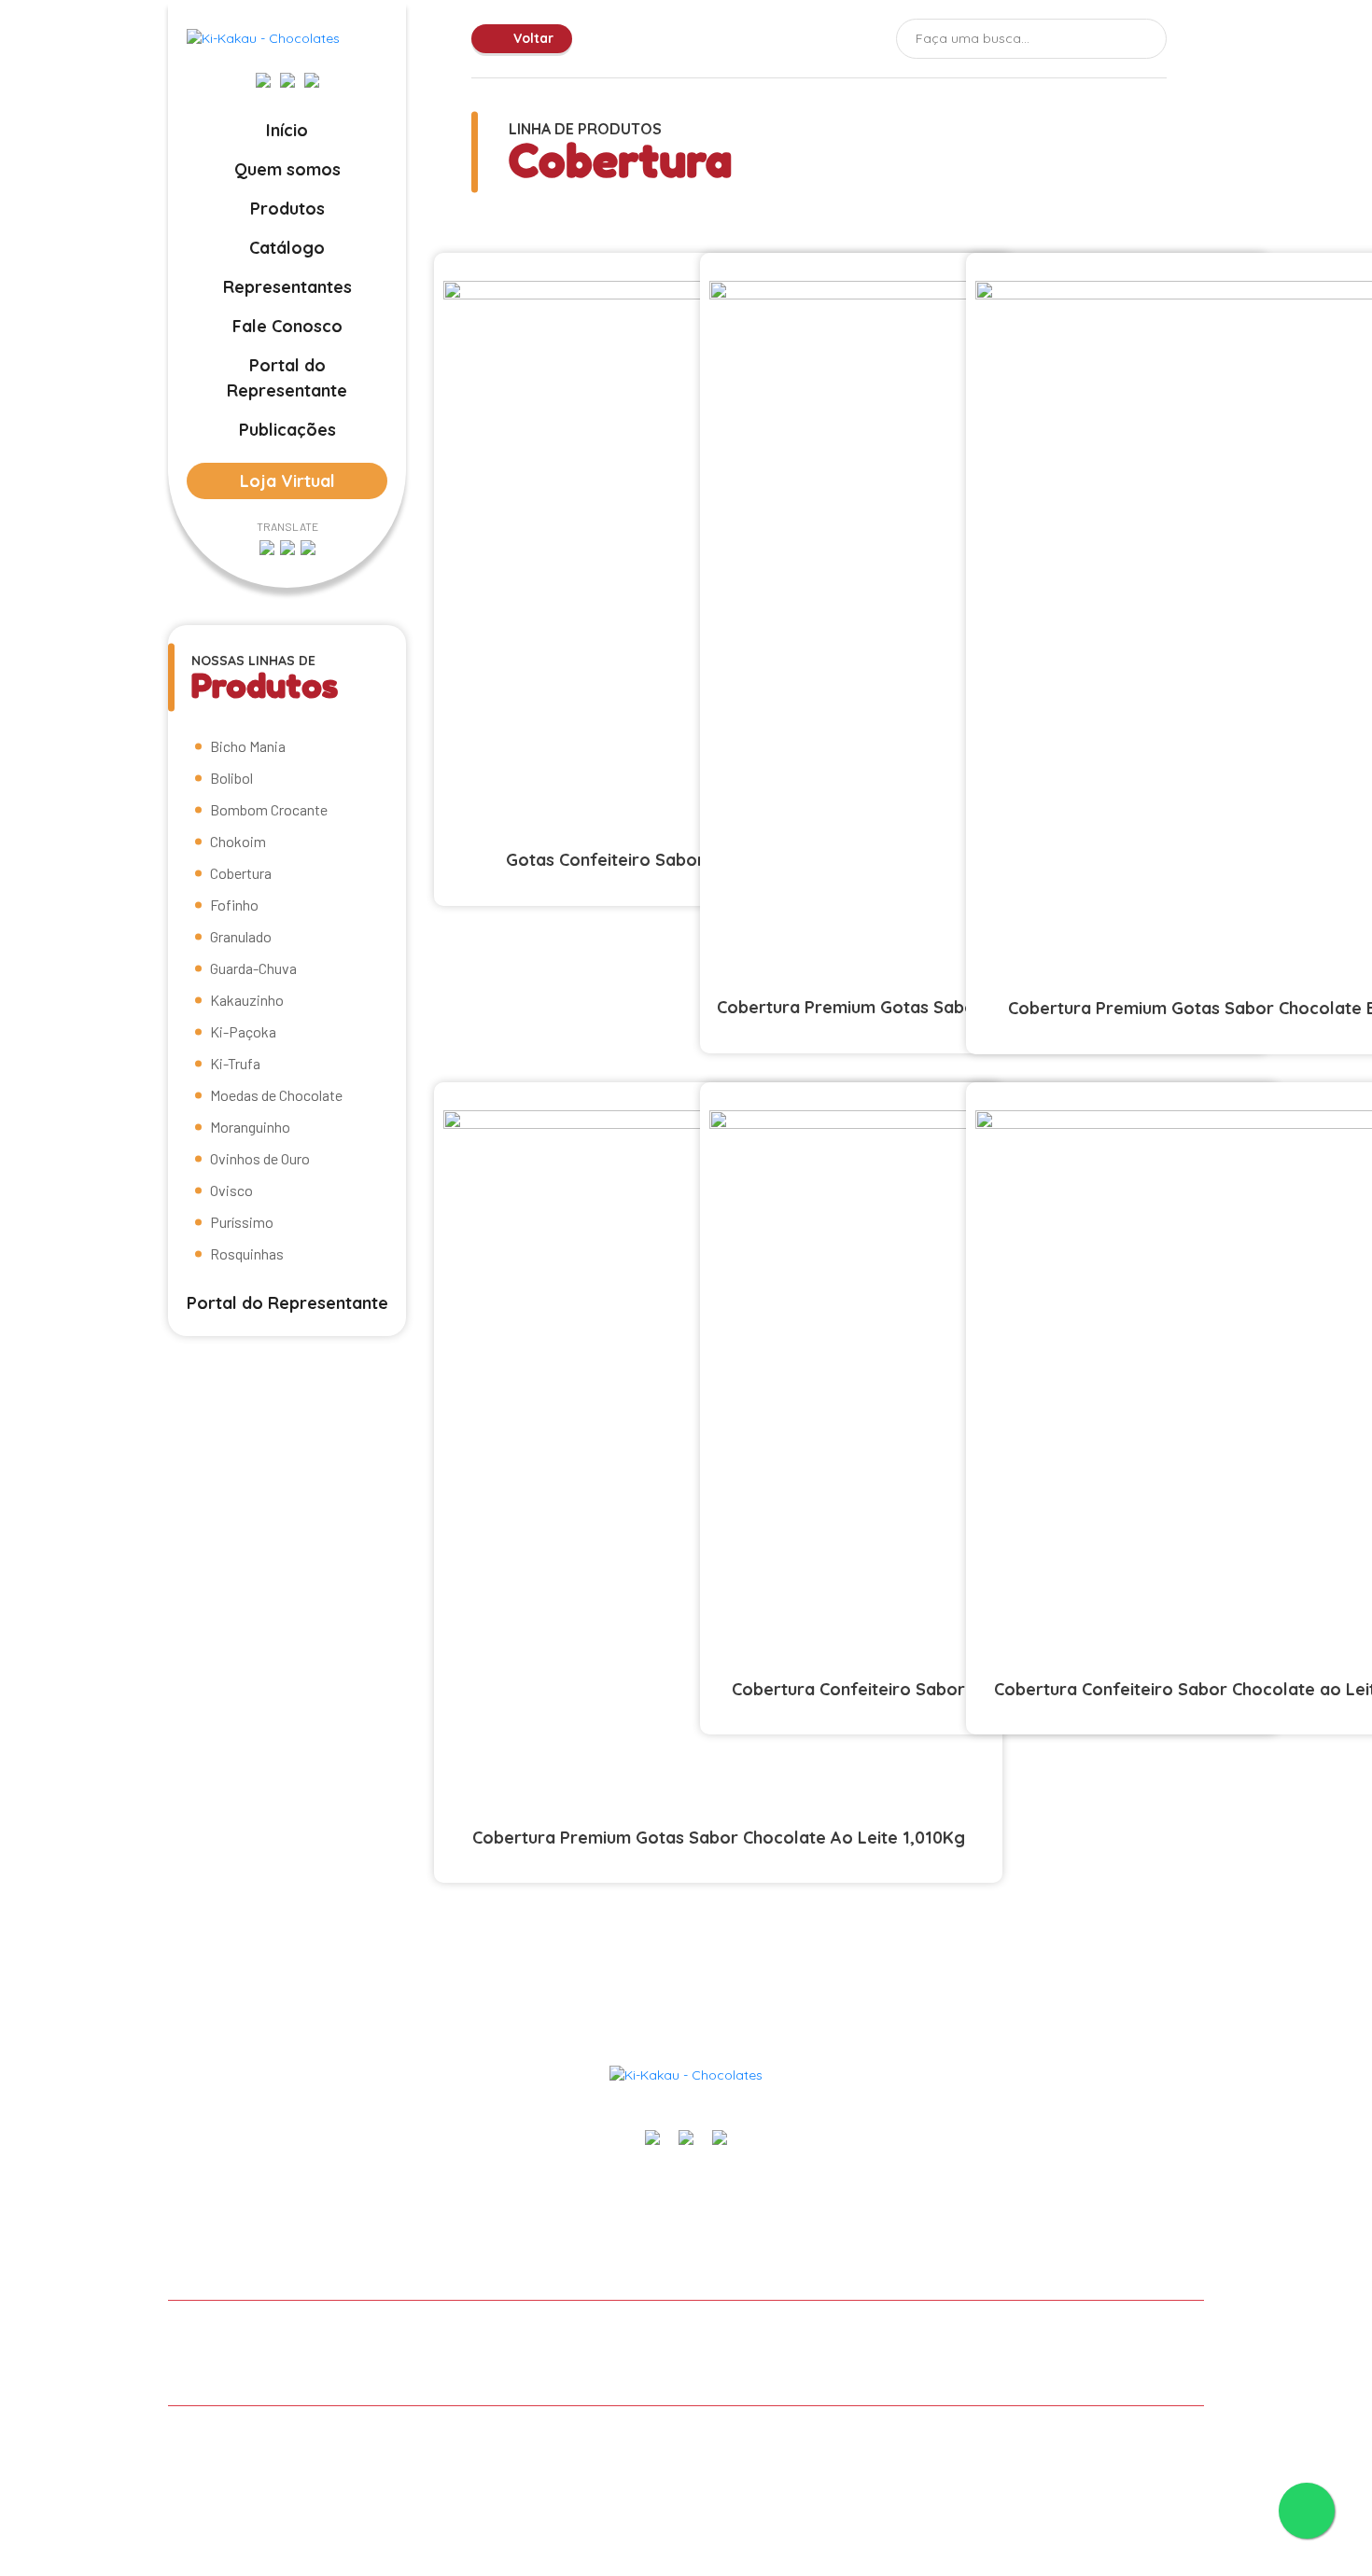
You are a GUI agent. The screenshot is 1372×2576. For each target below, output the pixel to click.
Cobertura (241, 873)
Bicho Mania (248, 746)
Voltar (532, 38)
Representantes (287, 287)
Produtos (287, 209)
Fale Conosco (287, 326)
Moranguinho (250, 1127)
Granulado (241, 936)
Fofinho (234, 905)
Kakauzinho (247, 1000)
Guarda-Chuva (253, 968)
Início (287, 130)
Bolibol (231, 778)
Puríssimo (242, 1222)
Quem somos (287, 169)
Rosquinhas (247, 1253)
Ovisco (231, 1190)
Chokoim (238, 841)
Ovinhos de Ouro (260, 1158)
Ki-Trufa (235, 1063)
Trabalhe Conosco (828, 2333)
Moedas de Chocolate (276, 1095)
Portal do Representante (287, 378)
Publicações (287, 430)
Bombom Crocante (269, 809)
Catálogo (287, 248)
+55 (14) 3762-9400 (1141, 2183)
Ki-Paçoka (243, 1031)
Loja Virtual (287, 481)
